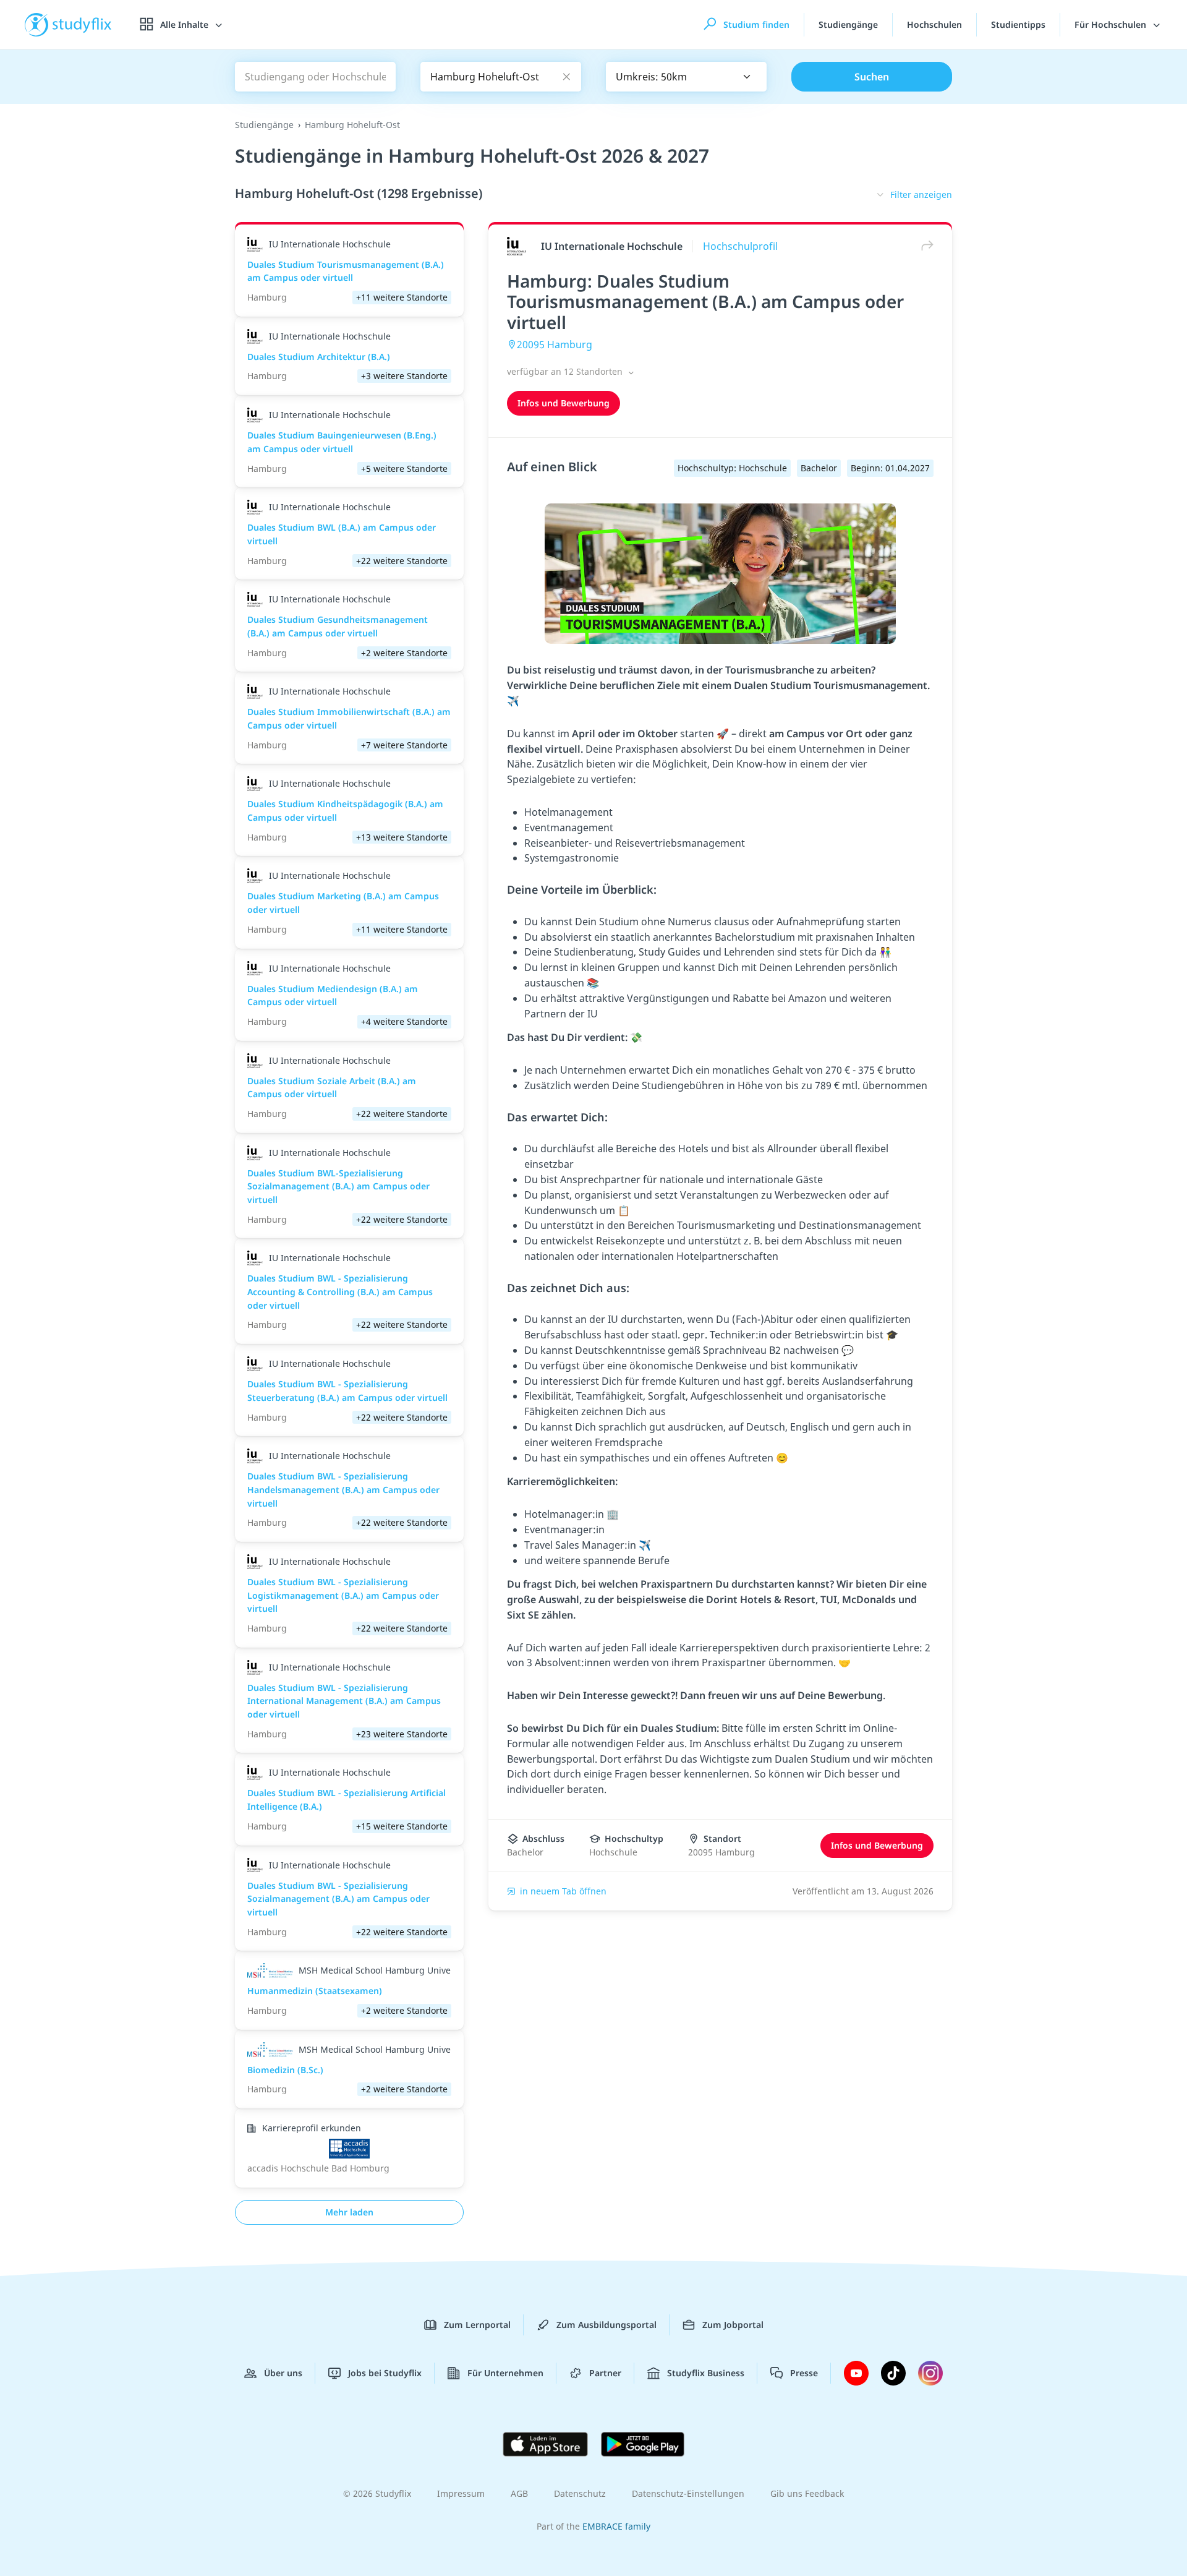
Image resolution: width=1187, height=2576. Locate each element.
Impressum (461, 2493)
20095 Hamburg (555, 344)
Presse (804, 2373)
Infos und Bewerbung (564, 403)
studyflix (82, 24)
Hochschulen (934, 24)
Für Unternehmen (505, 2373)
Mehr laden (349, 2212)
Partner (605, 2373)
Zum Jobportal (733, 2325)
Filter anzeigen (921, 195)
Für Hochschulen (1112, 24)
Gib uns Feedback (807, 2493)
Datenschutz (580, 2493)
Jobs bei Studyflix (385, 2373)
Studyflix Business (706, 2373)
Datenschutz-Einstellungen (688, 2493)
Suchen (872, 77)
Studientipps (1018, 24)
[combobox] (686, 77)
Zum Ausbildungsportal (606, 2325)
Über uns (283, 2373)
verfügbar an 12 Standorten (566, 371)
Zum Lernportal (477, 2325)
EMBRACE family (616, 2526)
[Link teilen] (924, 246)
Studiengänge (848, 24)
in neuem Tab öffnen (563, 1891)
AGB (519, 2493)
